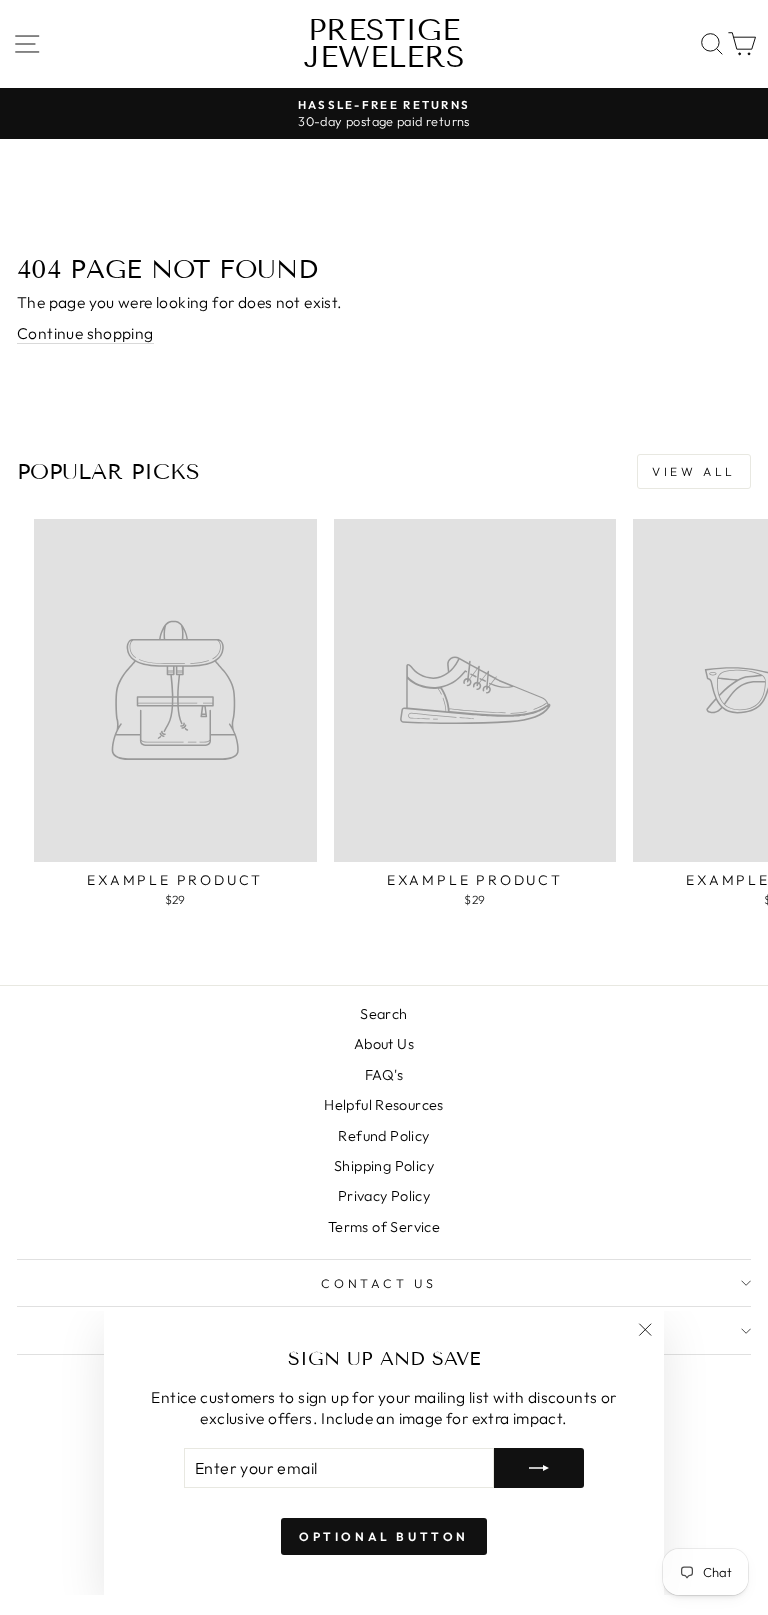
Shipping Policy (384, 1166)
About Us (384, 1044)
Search (383, 1014)
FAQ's (384, 1075)
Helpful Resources (384, 1105)
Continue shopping (85, 333)
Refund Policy (383, 1136)
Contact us (379, 1283)
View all (694, 471)
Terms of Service (384, 1227)
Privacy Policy (384, 1196)
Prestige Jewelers (384, 43)
